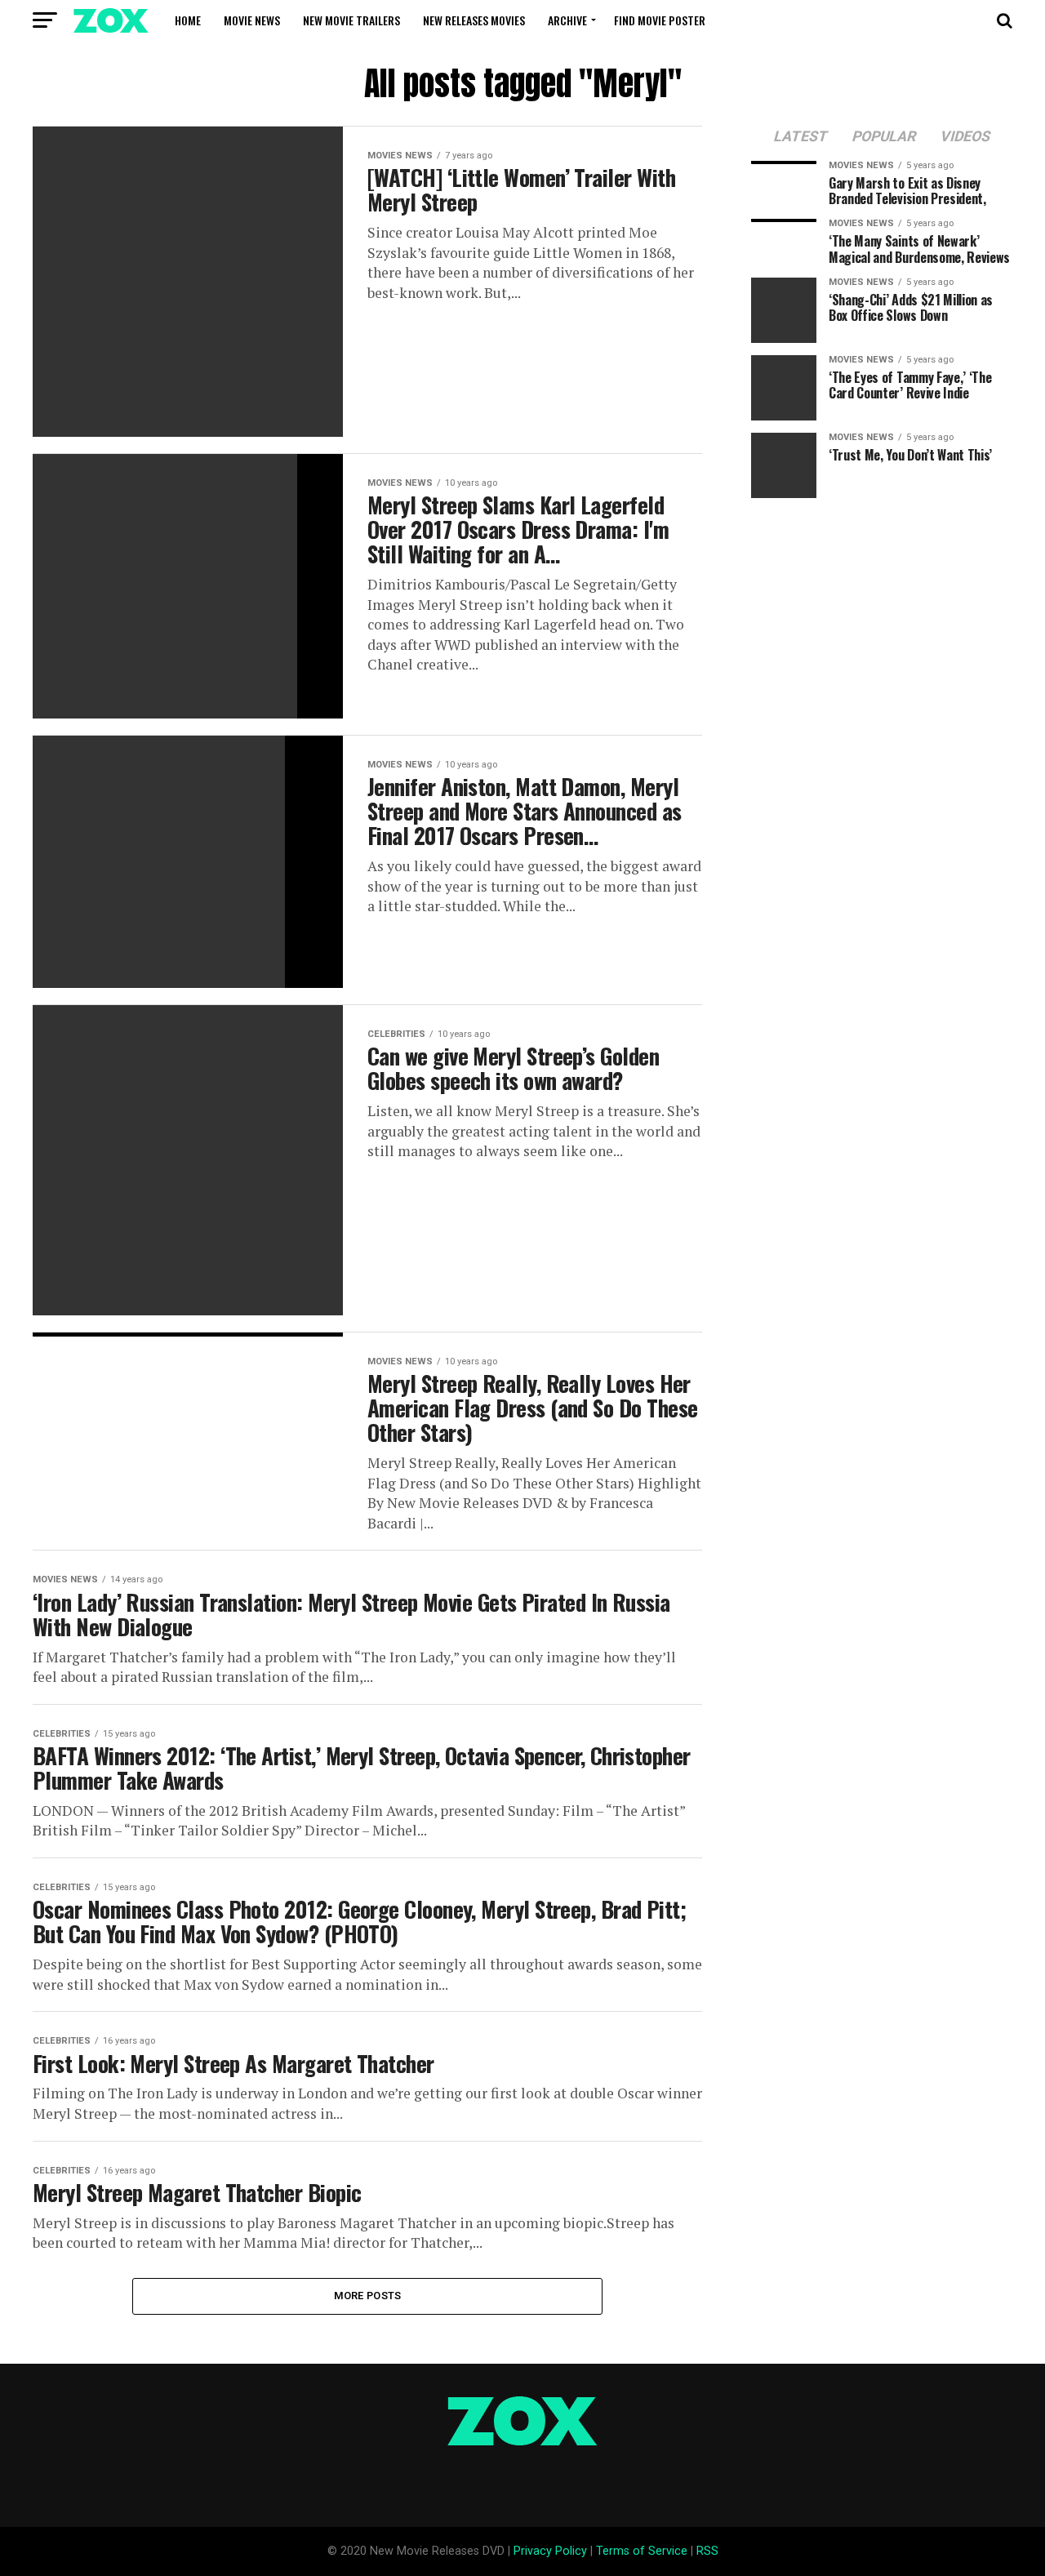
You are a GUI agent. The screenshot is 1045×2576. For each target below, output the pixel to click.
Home (188, 20)
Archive (567, 20)
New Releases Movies (474, 20)
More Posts (368, 2296)
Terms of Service (642, 2551)
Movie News (252, 20)
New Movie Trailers (351, 20)
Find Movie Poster (660, 20)
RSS (707, 2551)
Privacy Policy (550, 2551)
